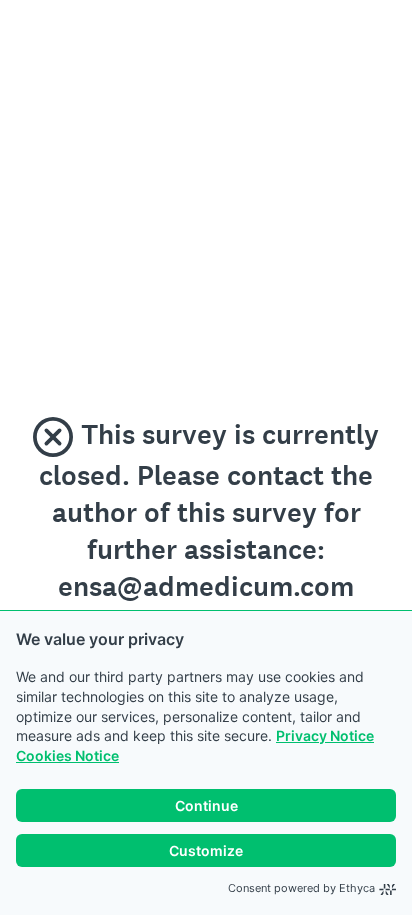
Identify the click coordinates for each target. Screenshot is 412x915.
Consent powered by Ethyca (301, 888)
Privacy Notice (325, 735)
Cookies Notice (67, 755)
